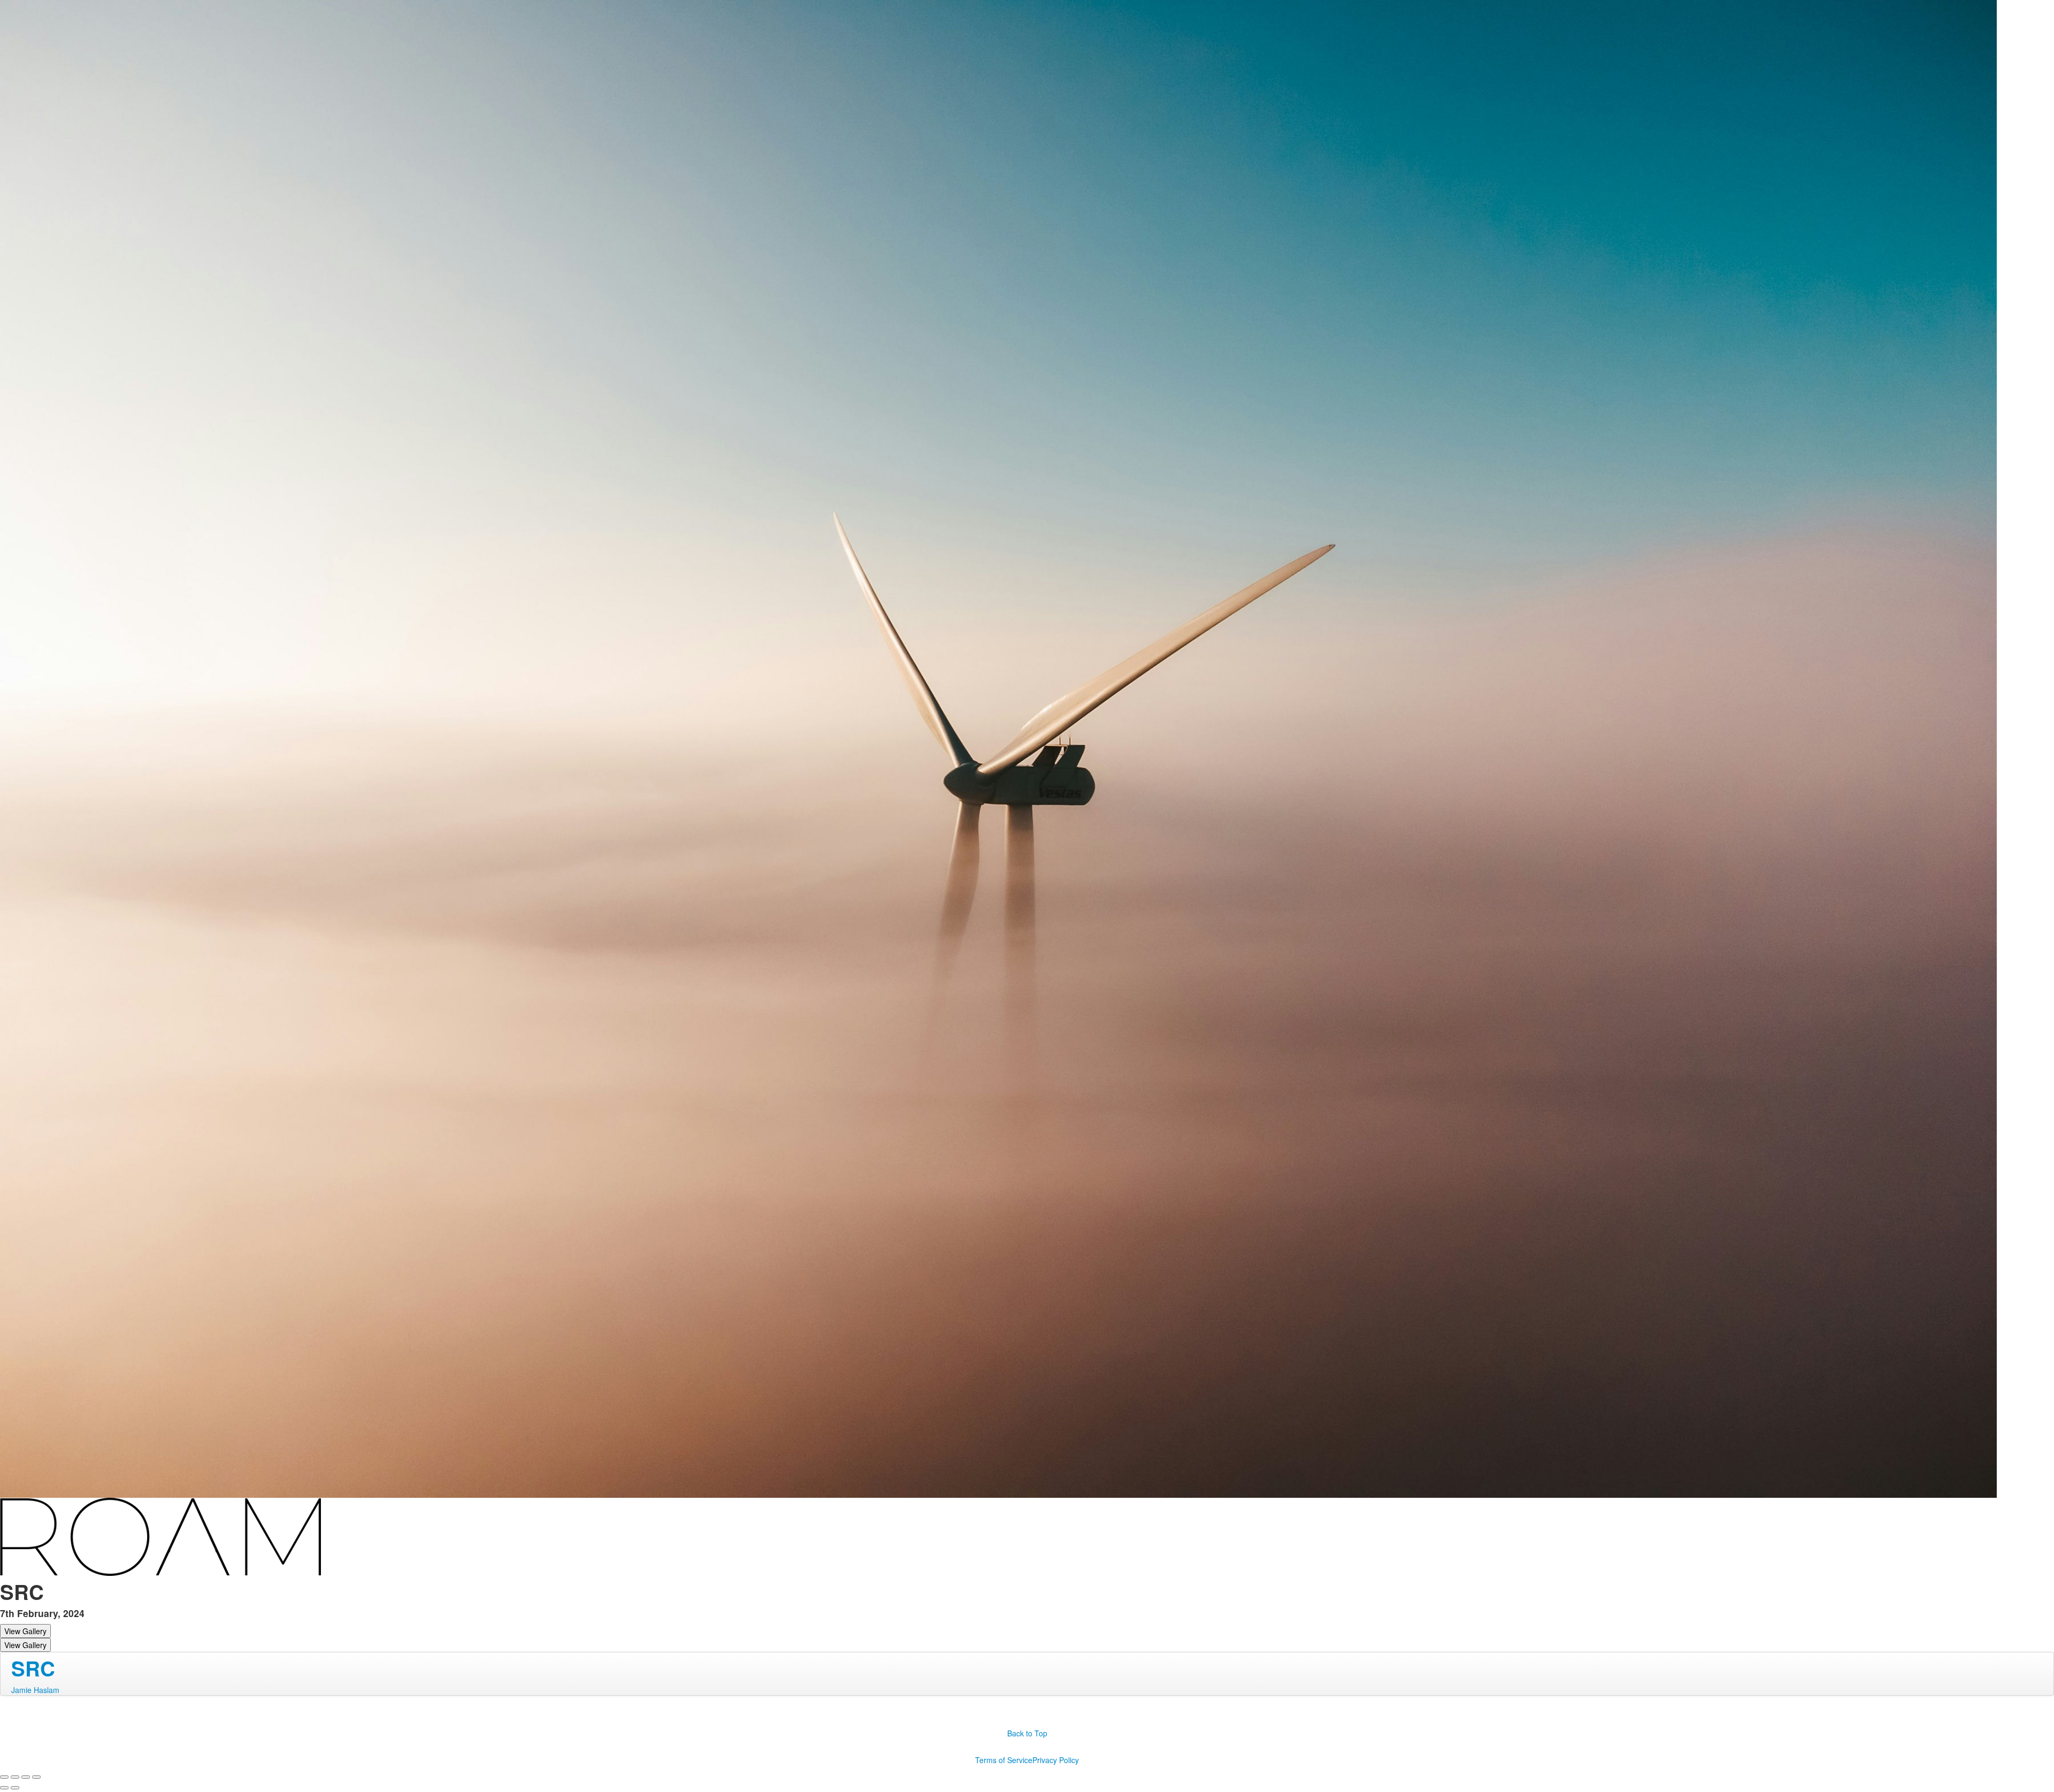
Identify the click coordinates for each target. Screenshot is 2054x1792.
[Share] (15, 1777)
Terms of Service (1004, 1760)
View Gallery (25, 1631)
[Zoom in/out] (36, 1777)
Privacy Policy (1056, 1760)
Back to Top (1027, 1733)
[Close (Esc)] (4, 1777)
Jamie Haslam (35, 1690)
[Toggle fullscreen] (26, 1777)
